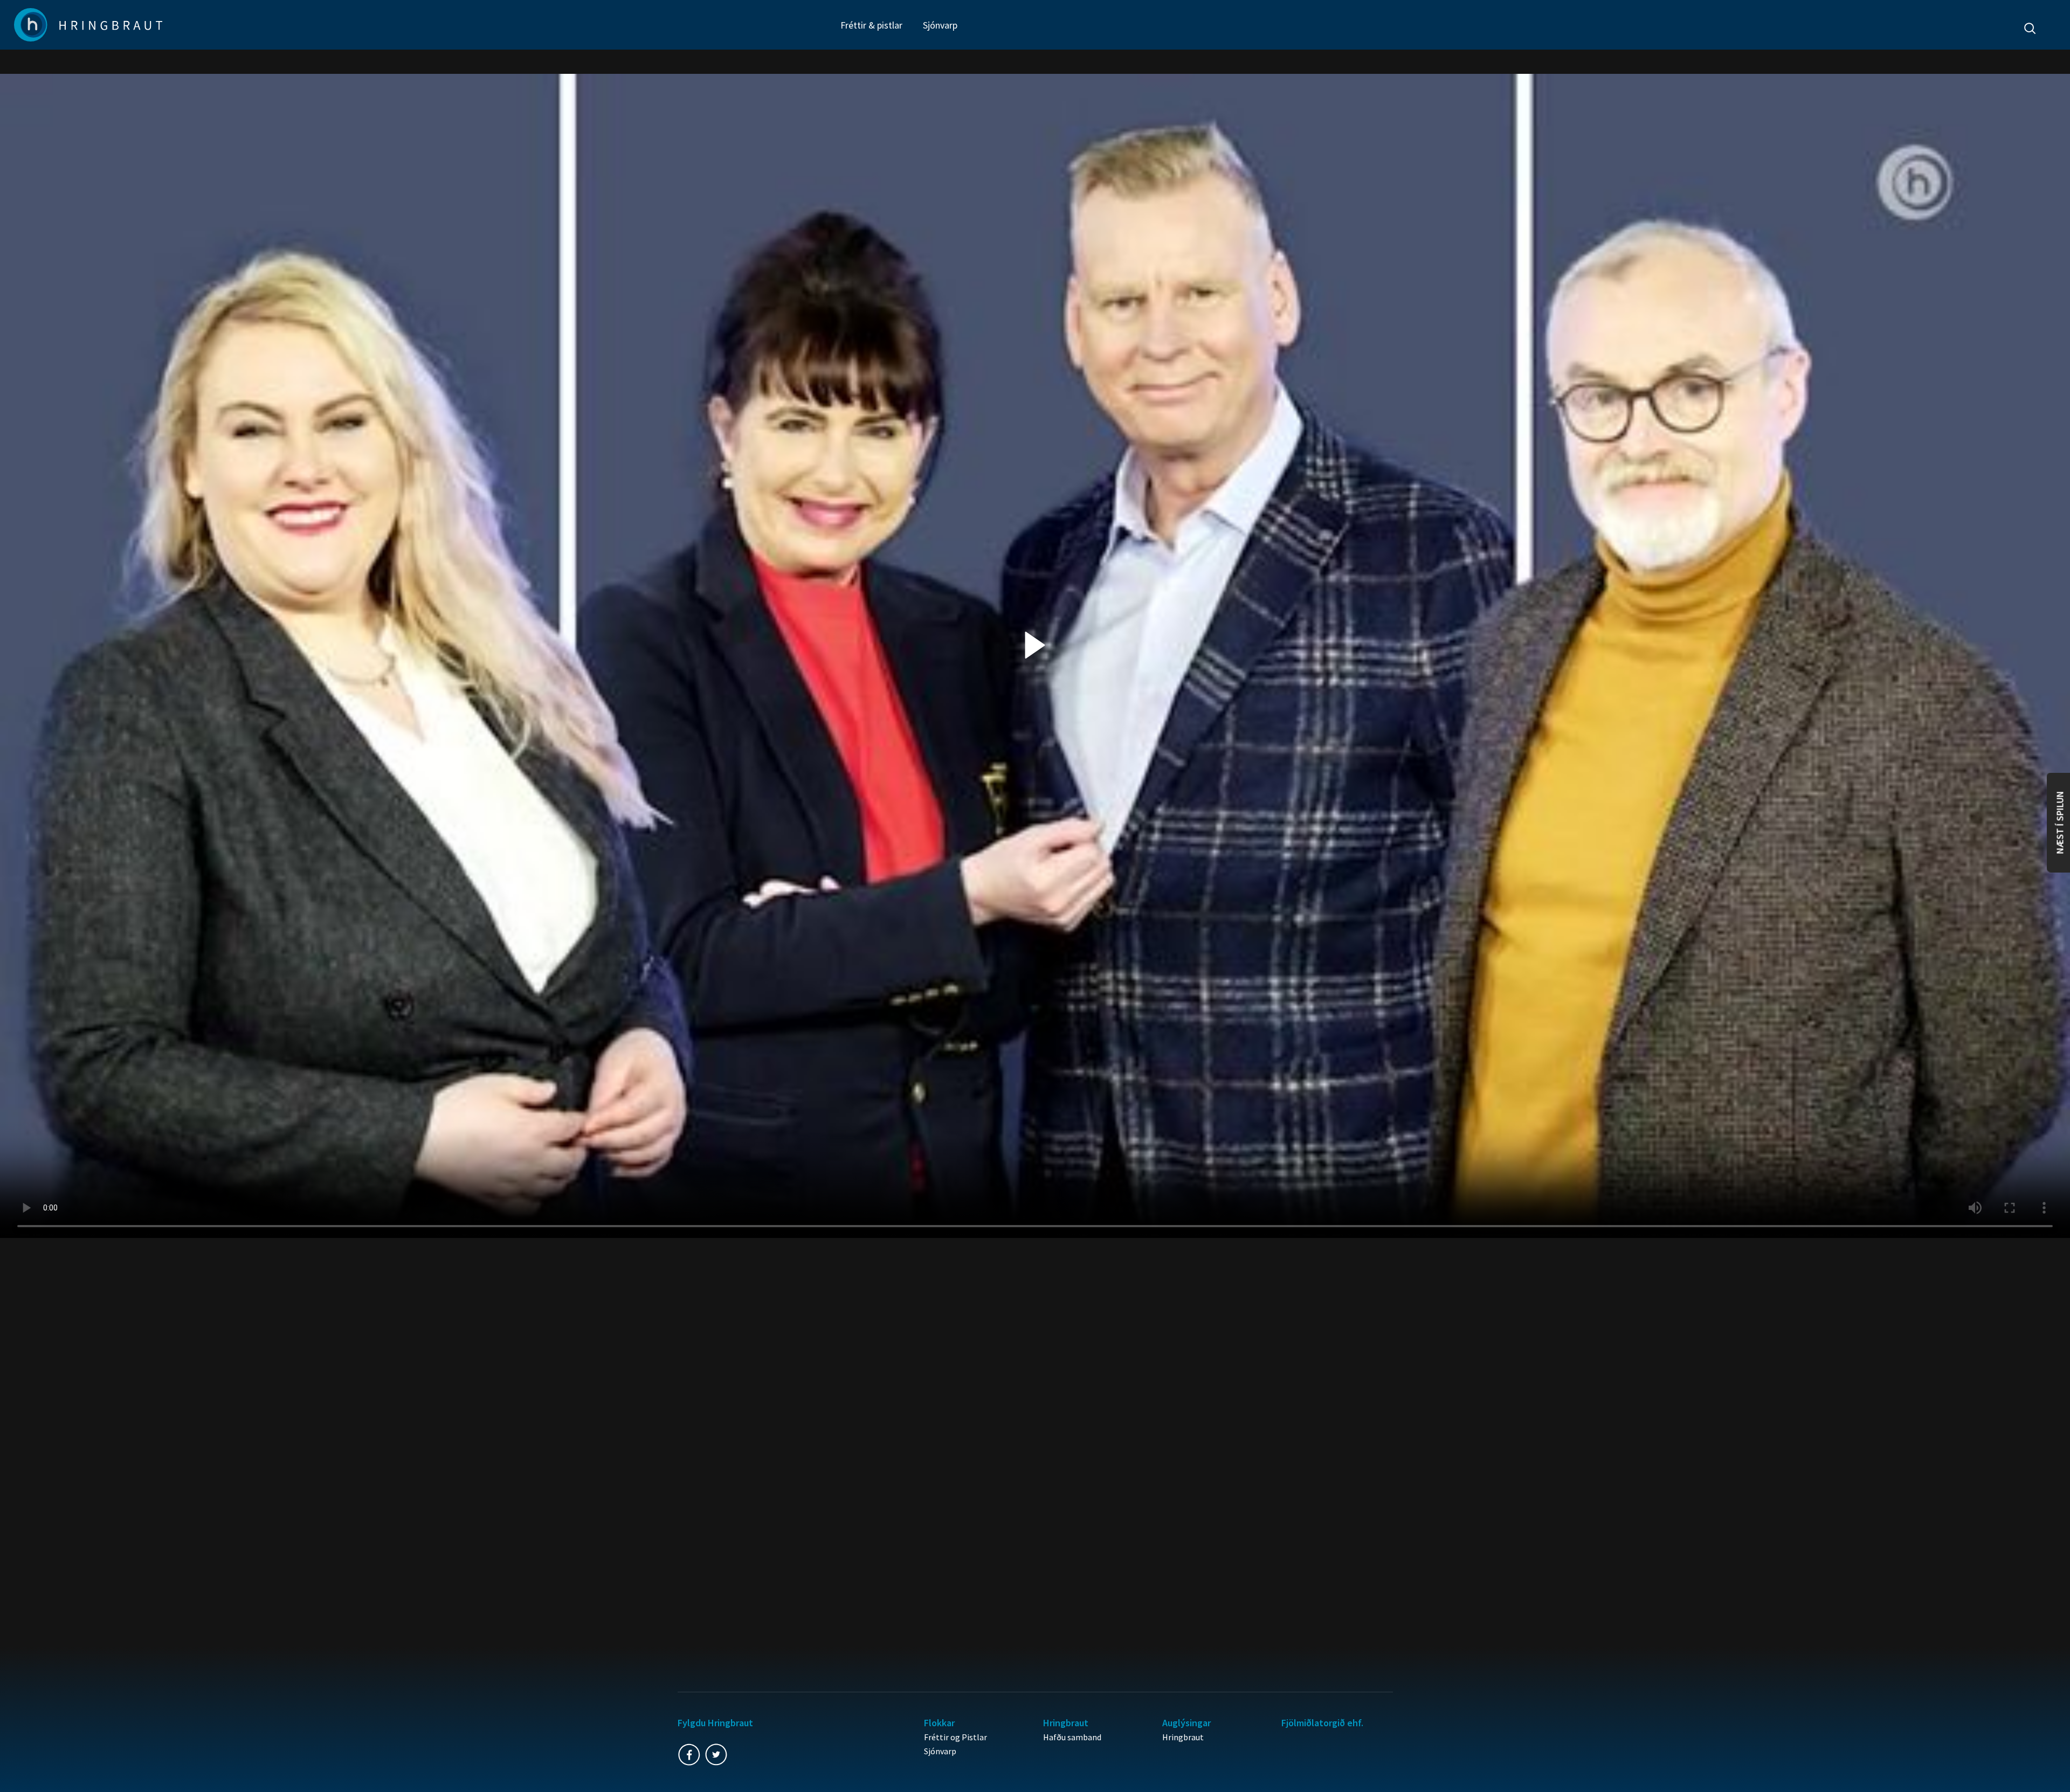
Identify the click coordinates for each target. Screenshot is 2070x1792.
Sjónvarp (940, 25)
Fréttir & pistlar (871, 25)
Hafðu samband (1072, 1737)
